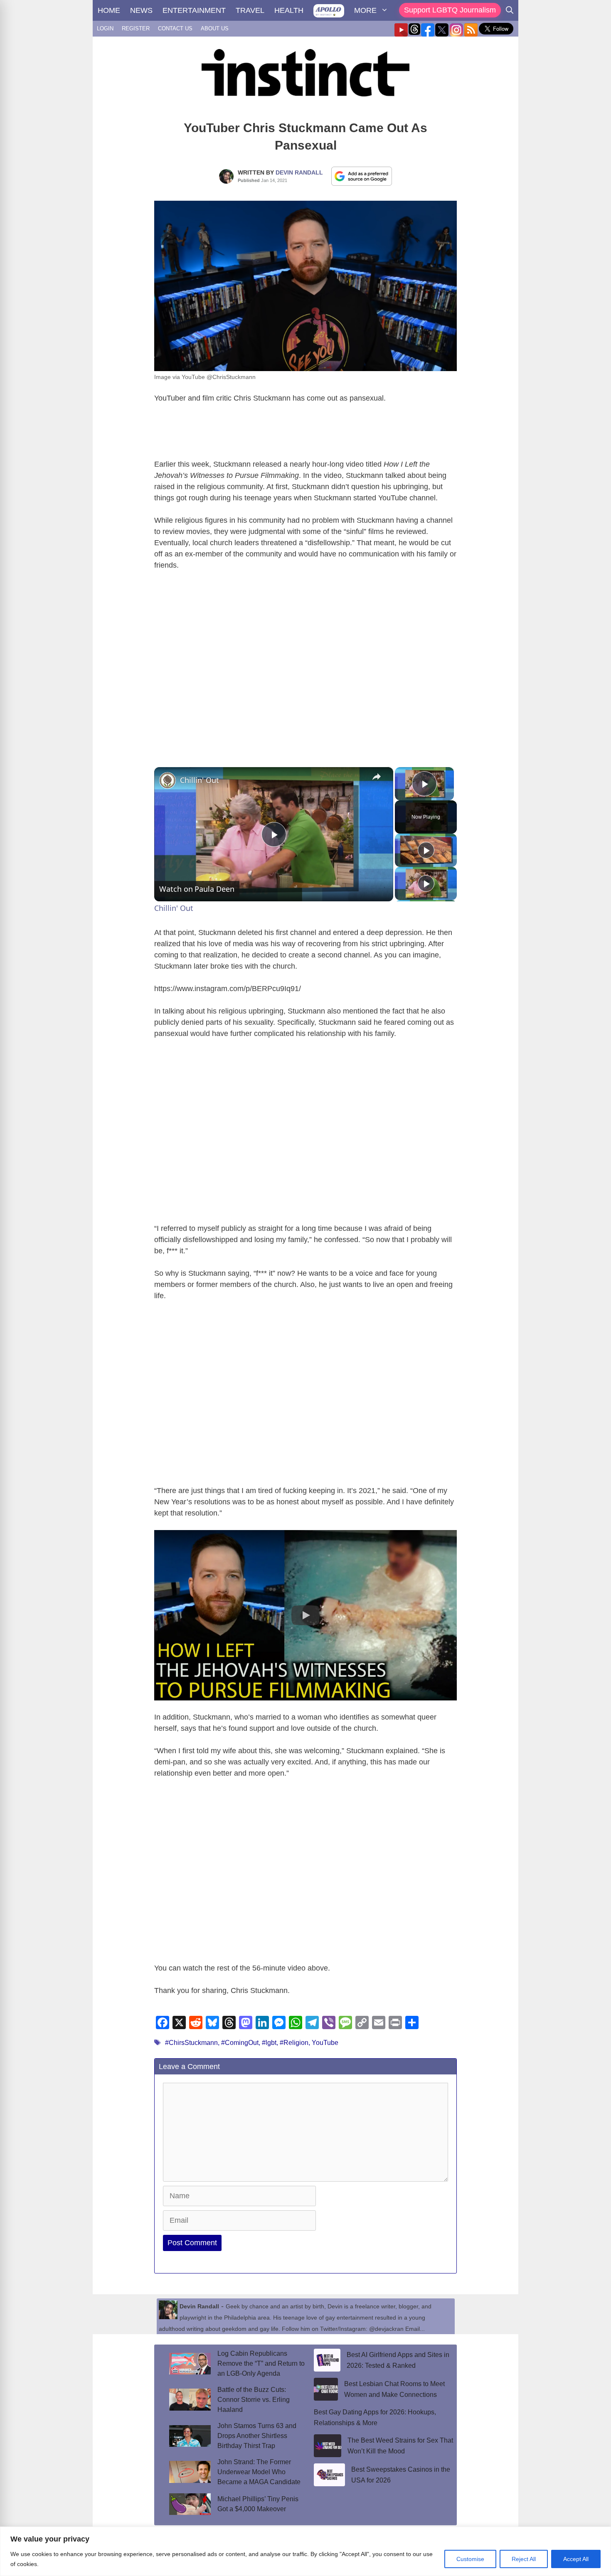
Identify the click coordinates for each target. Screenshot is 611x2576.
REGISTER (136, 28)
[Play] (426, 850)
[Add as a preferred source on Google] (362, 176)
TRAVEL (250, 10)
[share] (377, 776)
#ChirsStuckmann (191, 2043)
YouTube (325, 2043)
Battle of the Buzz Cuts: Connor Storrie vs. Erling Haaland (254, 2400)
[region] (305, 2551)
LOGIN (105, 28)
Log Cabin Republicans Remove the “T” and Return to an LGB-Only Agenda (261, 2363)
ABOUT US (215, 28)
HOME (109, 10)
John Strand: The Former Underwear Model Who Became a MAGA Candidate (259, 2472)
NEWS (141, 10)
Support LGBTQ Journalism (450, 10)
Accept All (576, 2559)
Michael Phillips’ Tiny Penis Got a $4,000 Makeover (258, 2504)
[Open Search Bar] (510, 10)
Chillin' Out (200, 780)
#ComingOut (240, 2043)
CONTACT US (175, 28)
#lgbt (269, 2043)
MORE (365, 10)
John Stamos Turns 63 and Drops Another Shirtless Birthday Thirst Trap (257, 2436)
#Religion (294, 2043)
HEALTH (289, 10)
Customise (470, 2559)
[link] (168, 780)
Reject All (524, 2559)
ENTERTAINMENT (194, 10)
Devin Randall (299, 172)
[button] (305, 1615)
